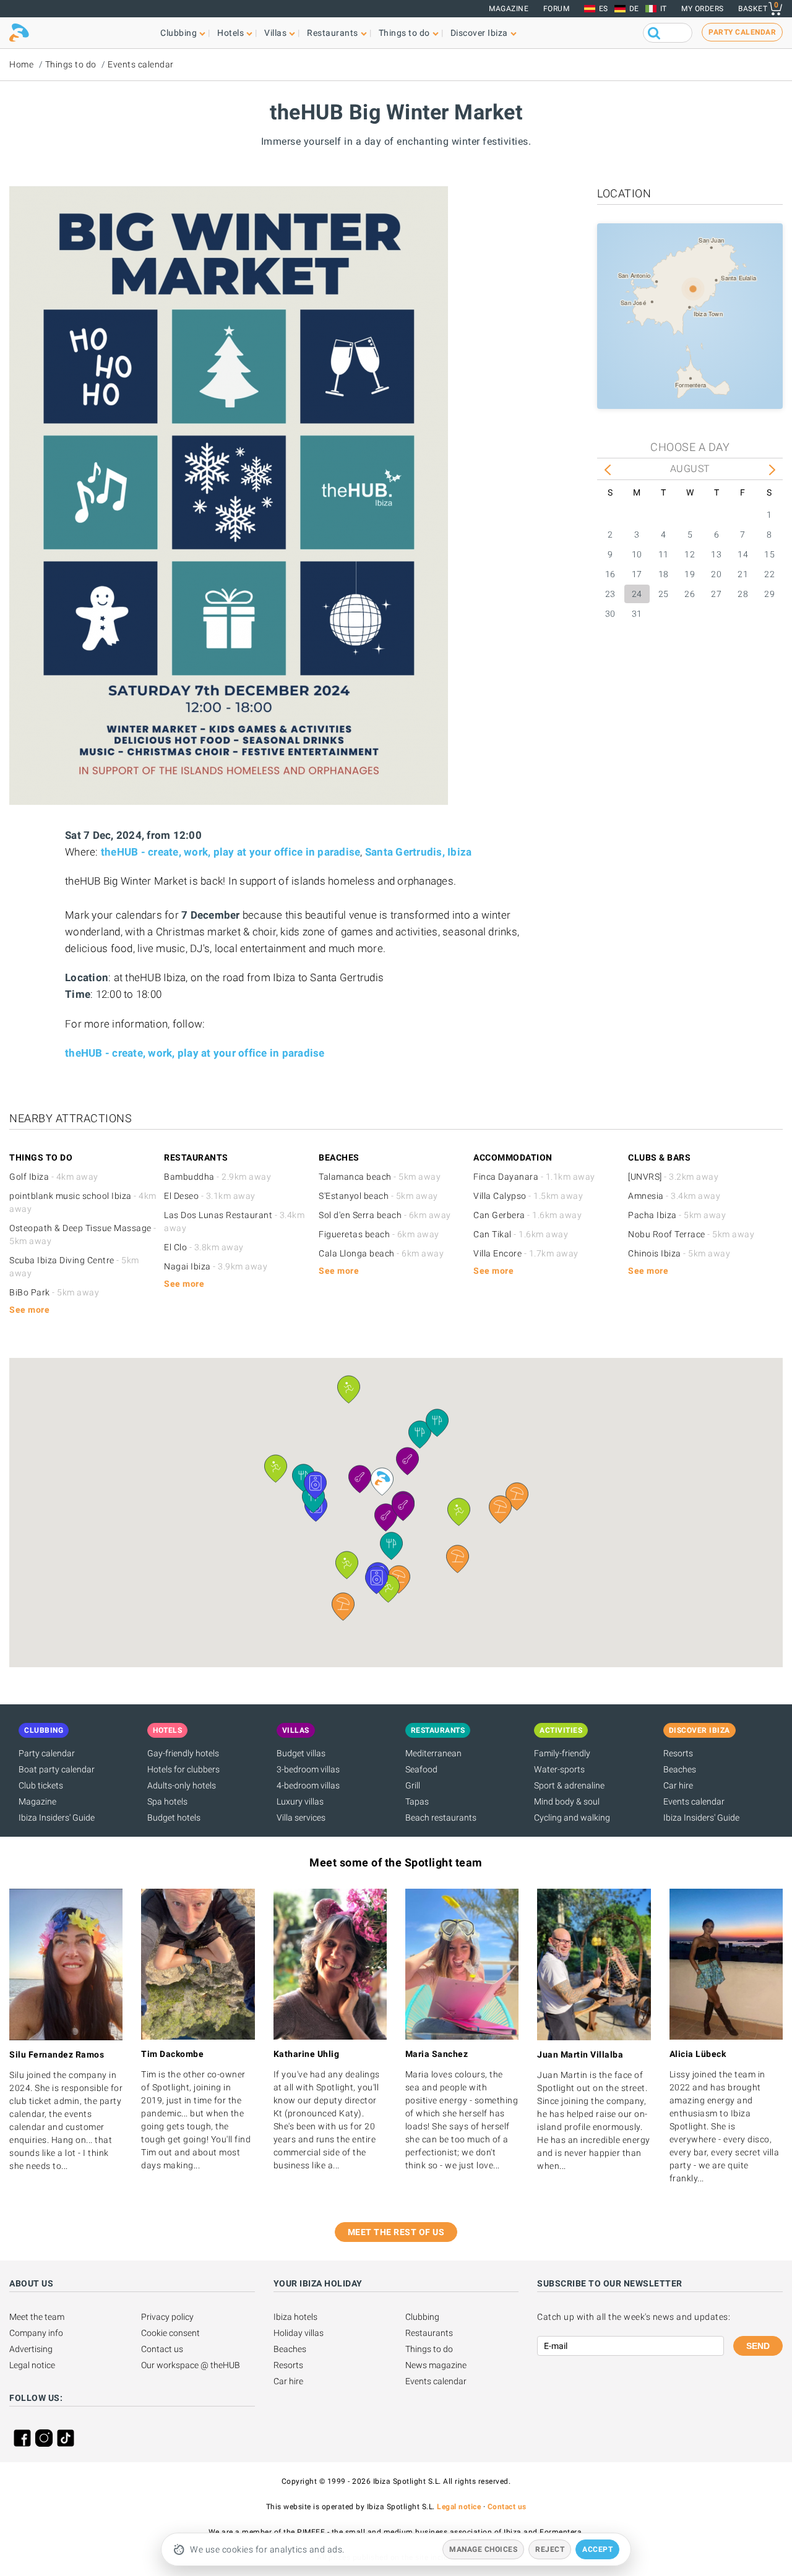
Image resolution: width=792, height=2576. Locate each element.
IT (664, 9)
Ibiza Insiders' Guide (57, 1818)
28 (743, 594)
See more (29, 1310)
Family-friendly (562, 1753)
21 (743, 574)
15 (769, 554)
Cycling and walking (572, 1818)
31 (637, 614)
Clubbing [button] (179, 33)
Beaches (680, 1769)
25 (664, 594)
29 (769, 594)
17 (637, 574)
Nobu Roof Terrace (691, 1234)
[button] (517, 1496)
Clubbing (422, 2317)
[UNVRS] (673, 1177)
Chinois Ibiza (679, 1253)
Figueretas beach (379, 1234)
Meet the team (37, 2317)
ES (604, 9)
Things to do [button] (404, 33)
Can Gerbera (527, 1215)
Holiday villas (299, 2333)
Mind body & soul (567, 1801)
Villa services (301, 1818)
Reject (550, 2549)
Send (758, 2346)
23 (610, 594)
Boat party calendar (57, 1769)
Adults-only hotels (182, 1785)
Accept (597, 2549)
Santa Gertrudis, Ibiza (419, 852)
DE (634, 9)
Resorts (678, 1753)
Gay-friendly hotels (183, 1753)
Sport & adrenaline (569, 1785)
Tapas (417, 1801)
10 (637, 554)
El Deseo (210, 1196)
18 (664, 574)
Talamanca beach (380, 1177)
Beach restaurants (441, 1818)
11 (664, 554)
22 (769, 574)
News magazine (436, 2365)
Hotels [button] (230, 33)
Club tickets (41, 1785)
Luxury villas (300, 1801)
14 (743, 554)
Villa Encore (526, 1253)
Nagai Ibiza (216, 1266)
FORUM (557, 9)
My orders (703, 9)
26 (690, 594)
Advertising (31, 2349)
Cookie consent (170, 2333)
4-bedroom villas (308, 1785)
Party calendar (47, 1753)
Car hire (678, 1785)
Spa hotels (167, 1801)
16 (610, 574)
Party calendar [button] (742, 32)
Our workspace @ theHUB (191, 2365)
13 (716, 554)
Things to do (71, 64)
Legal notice (32, 2365)
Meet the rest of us (396, 2232)
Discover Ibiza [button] (479, 33)
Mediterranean (433, 1753)
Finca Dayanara (534, 1177)
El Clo (204, 1247)
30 (610, 614)
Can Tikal (521, 1234)
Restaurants (429, 2333)
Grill (413, 1785)
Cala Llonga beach (381, 1253)
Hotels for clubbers (183, 1769)
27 (716, 594)
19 (690, 574)
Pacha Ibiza (677, 1215)
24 (637, 594)
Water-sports (559, 1769)
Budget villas (301, 1753)
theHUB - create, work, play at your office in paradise (231, 852)
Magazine (509, 9)
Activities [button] (561, 1730)
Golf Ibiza (54, 1177)
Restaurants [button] (333, 33)
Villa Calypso (528, 1196)
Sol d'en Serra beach (385, 1215)
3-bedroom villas (308, 1769)
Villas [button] (275, 33)
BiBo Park (54, 1292)
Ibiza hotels (295, 2317)
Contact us (162, 2349)
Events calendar (141, 64)
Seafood (421, 1769)
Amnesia (674, 1196)
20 (716, 574)
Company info (36, 2333)
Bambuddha (217, 1177)
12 (690, 554)
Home (21, 64)
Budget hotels (174, 1818)
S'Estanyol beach (378, 1196)
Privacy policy (167, 2317)
